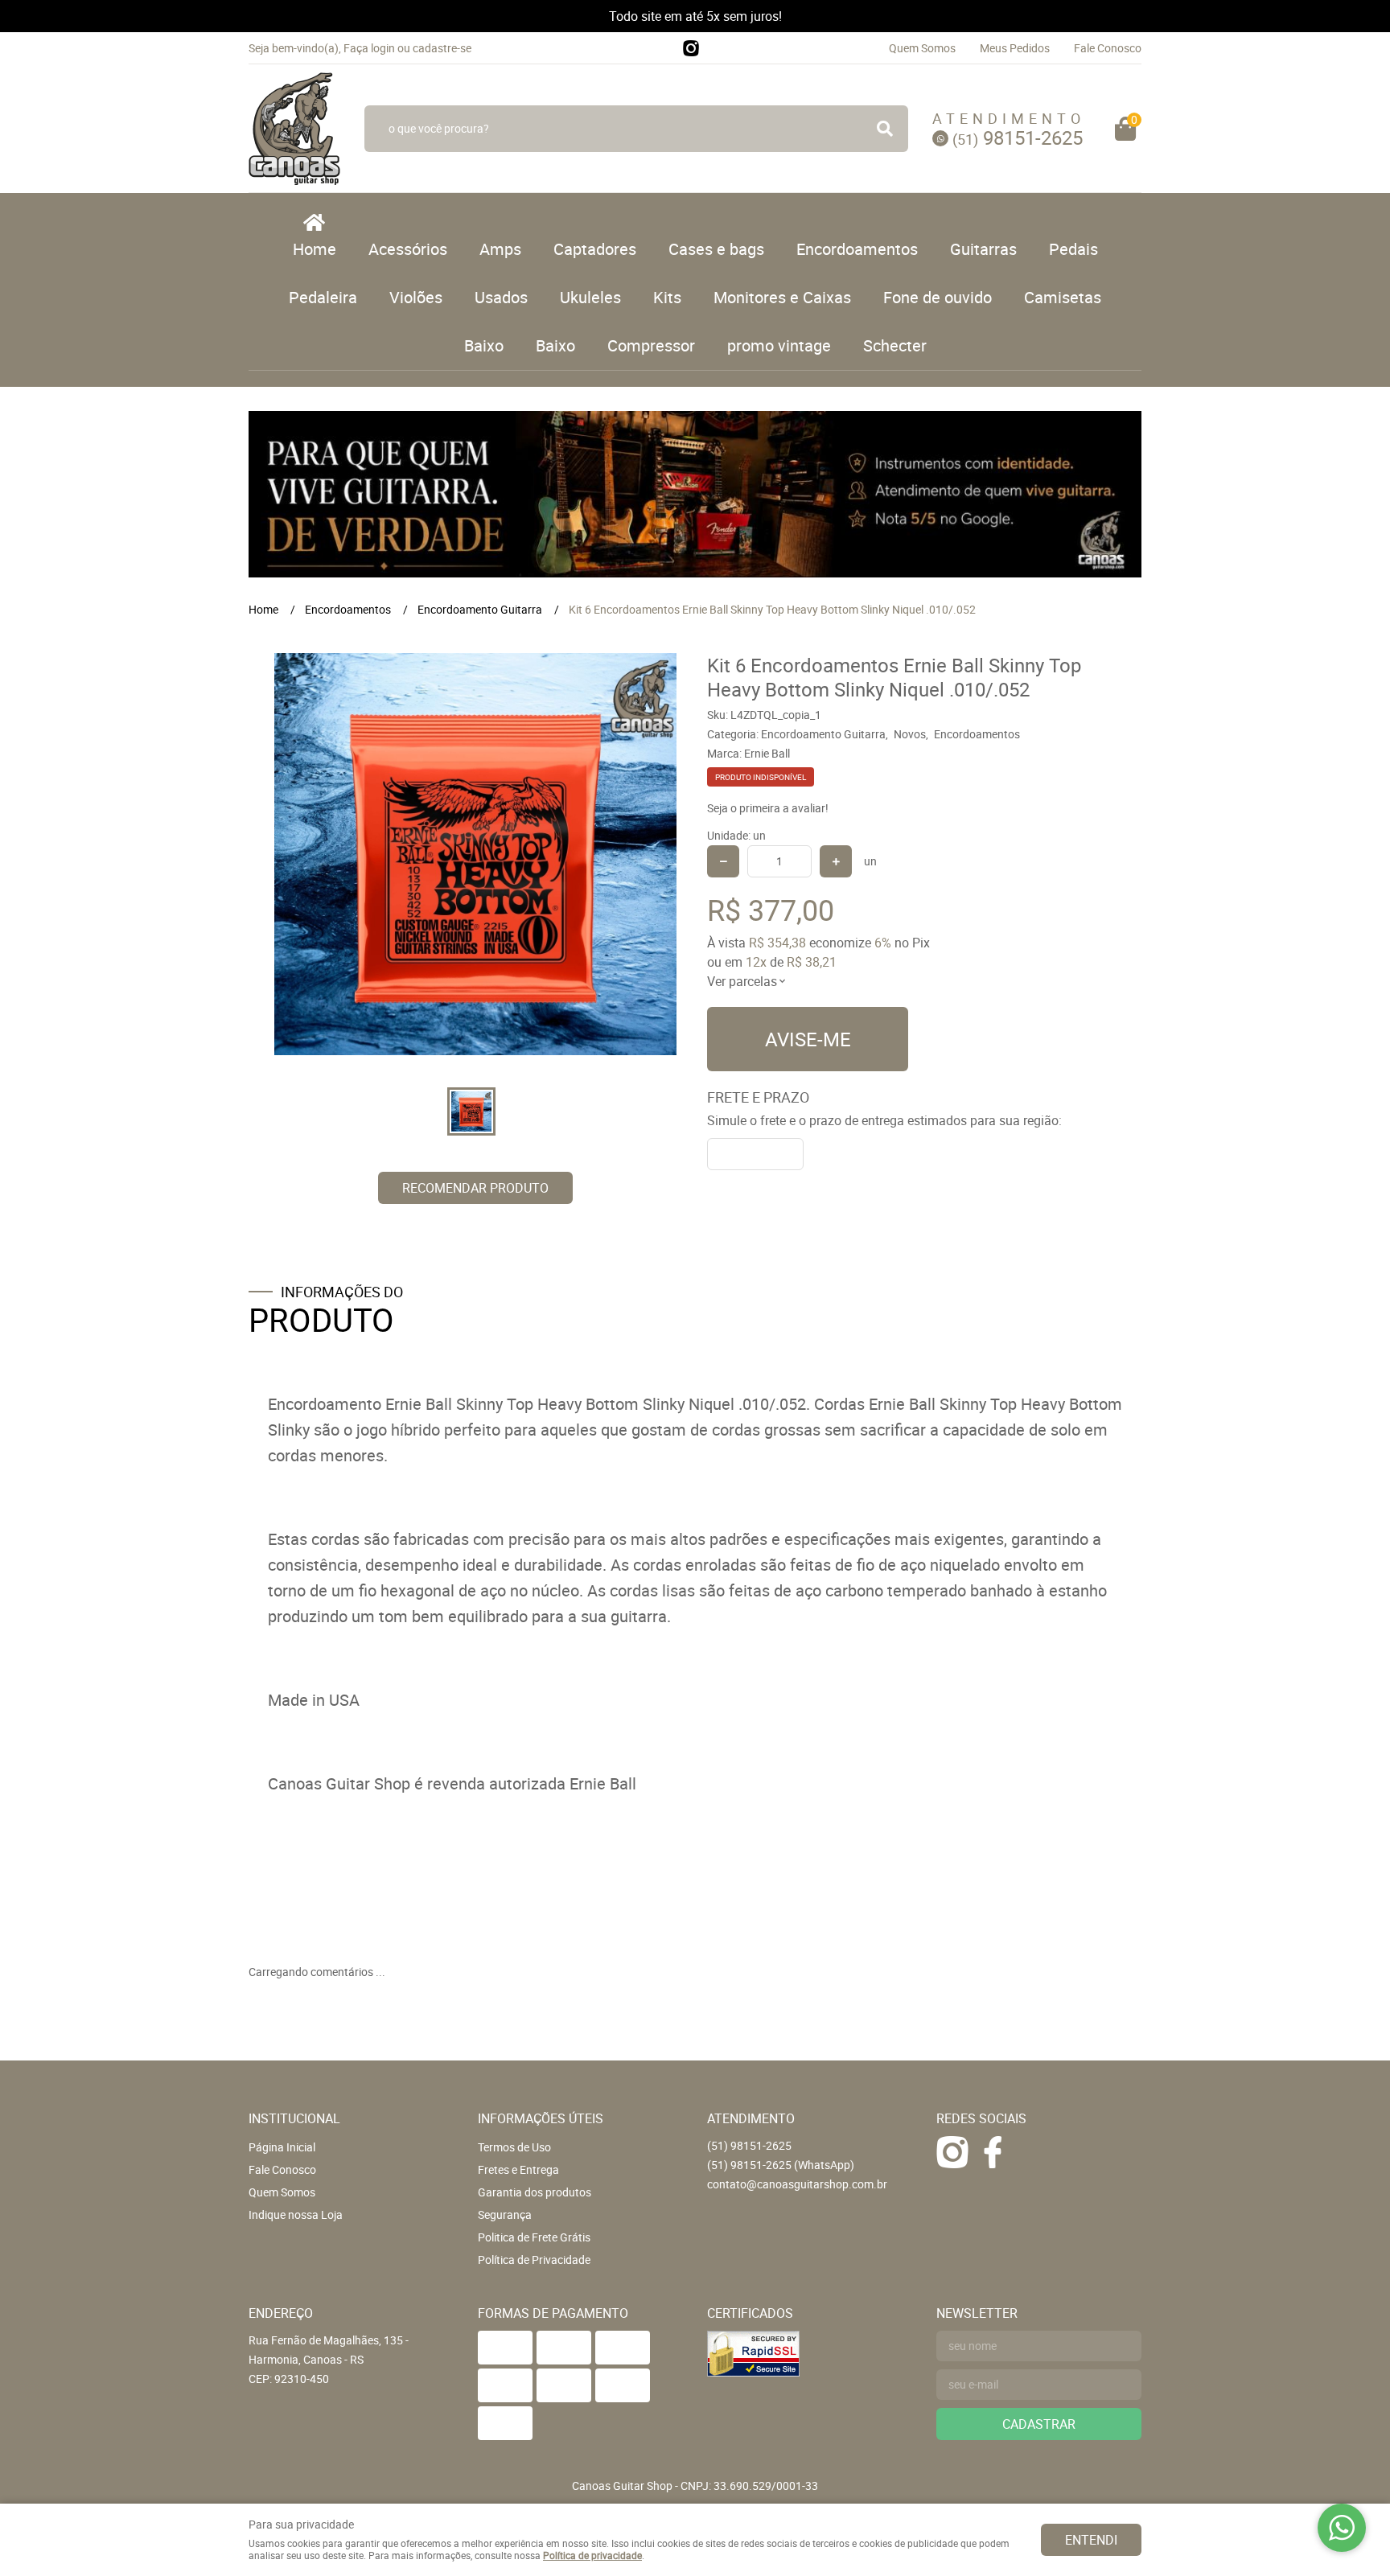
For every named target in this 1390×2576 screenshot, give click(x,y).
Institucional (294, 2118)
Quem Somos (922, 48)
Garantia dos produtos (535, 2192)
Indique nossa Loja (296, 2214)
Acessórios (408, 249)
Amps (500, 249)
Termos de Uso (514, 2147)
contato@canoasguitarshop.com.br (797, 2184)
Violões (416, 297)
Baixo (484, 345)
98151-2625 (1018, 138)
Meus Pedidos (1015, 48)
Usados (501, 297)
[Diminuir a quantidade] (723, 861)
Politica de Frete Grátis (534, 2237)
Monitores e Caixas (782, 297)
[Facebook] (993, 2152)
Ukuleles (590, 297)
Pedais (1073, 249)
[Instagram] (691, 48)
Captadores (595, 249)
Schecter (895, 345)
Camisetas (1063, 297)
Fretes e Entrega (518, 2169)
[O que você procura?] (885, 129)
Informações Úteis (541, 2118)
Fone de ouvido (938, 297)
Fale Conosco (1108, 48)
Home (315, 249)
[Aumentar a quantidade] (836, 861)
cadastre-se (442, 48)
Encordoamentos (857, 249)
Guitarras (983, 249)
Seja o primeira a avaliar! (768, 808)
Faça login (369, 48)
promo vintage (779, 345)
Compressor (651, 345)
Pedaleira (323, 297)
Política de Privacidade (534, 2260)
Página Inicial (282, 2147)
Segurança (505, 2214)
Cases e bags (716, 249)
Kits (667, 297)
